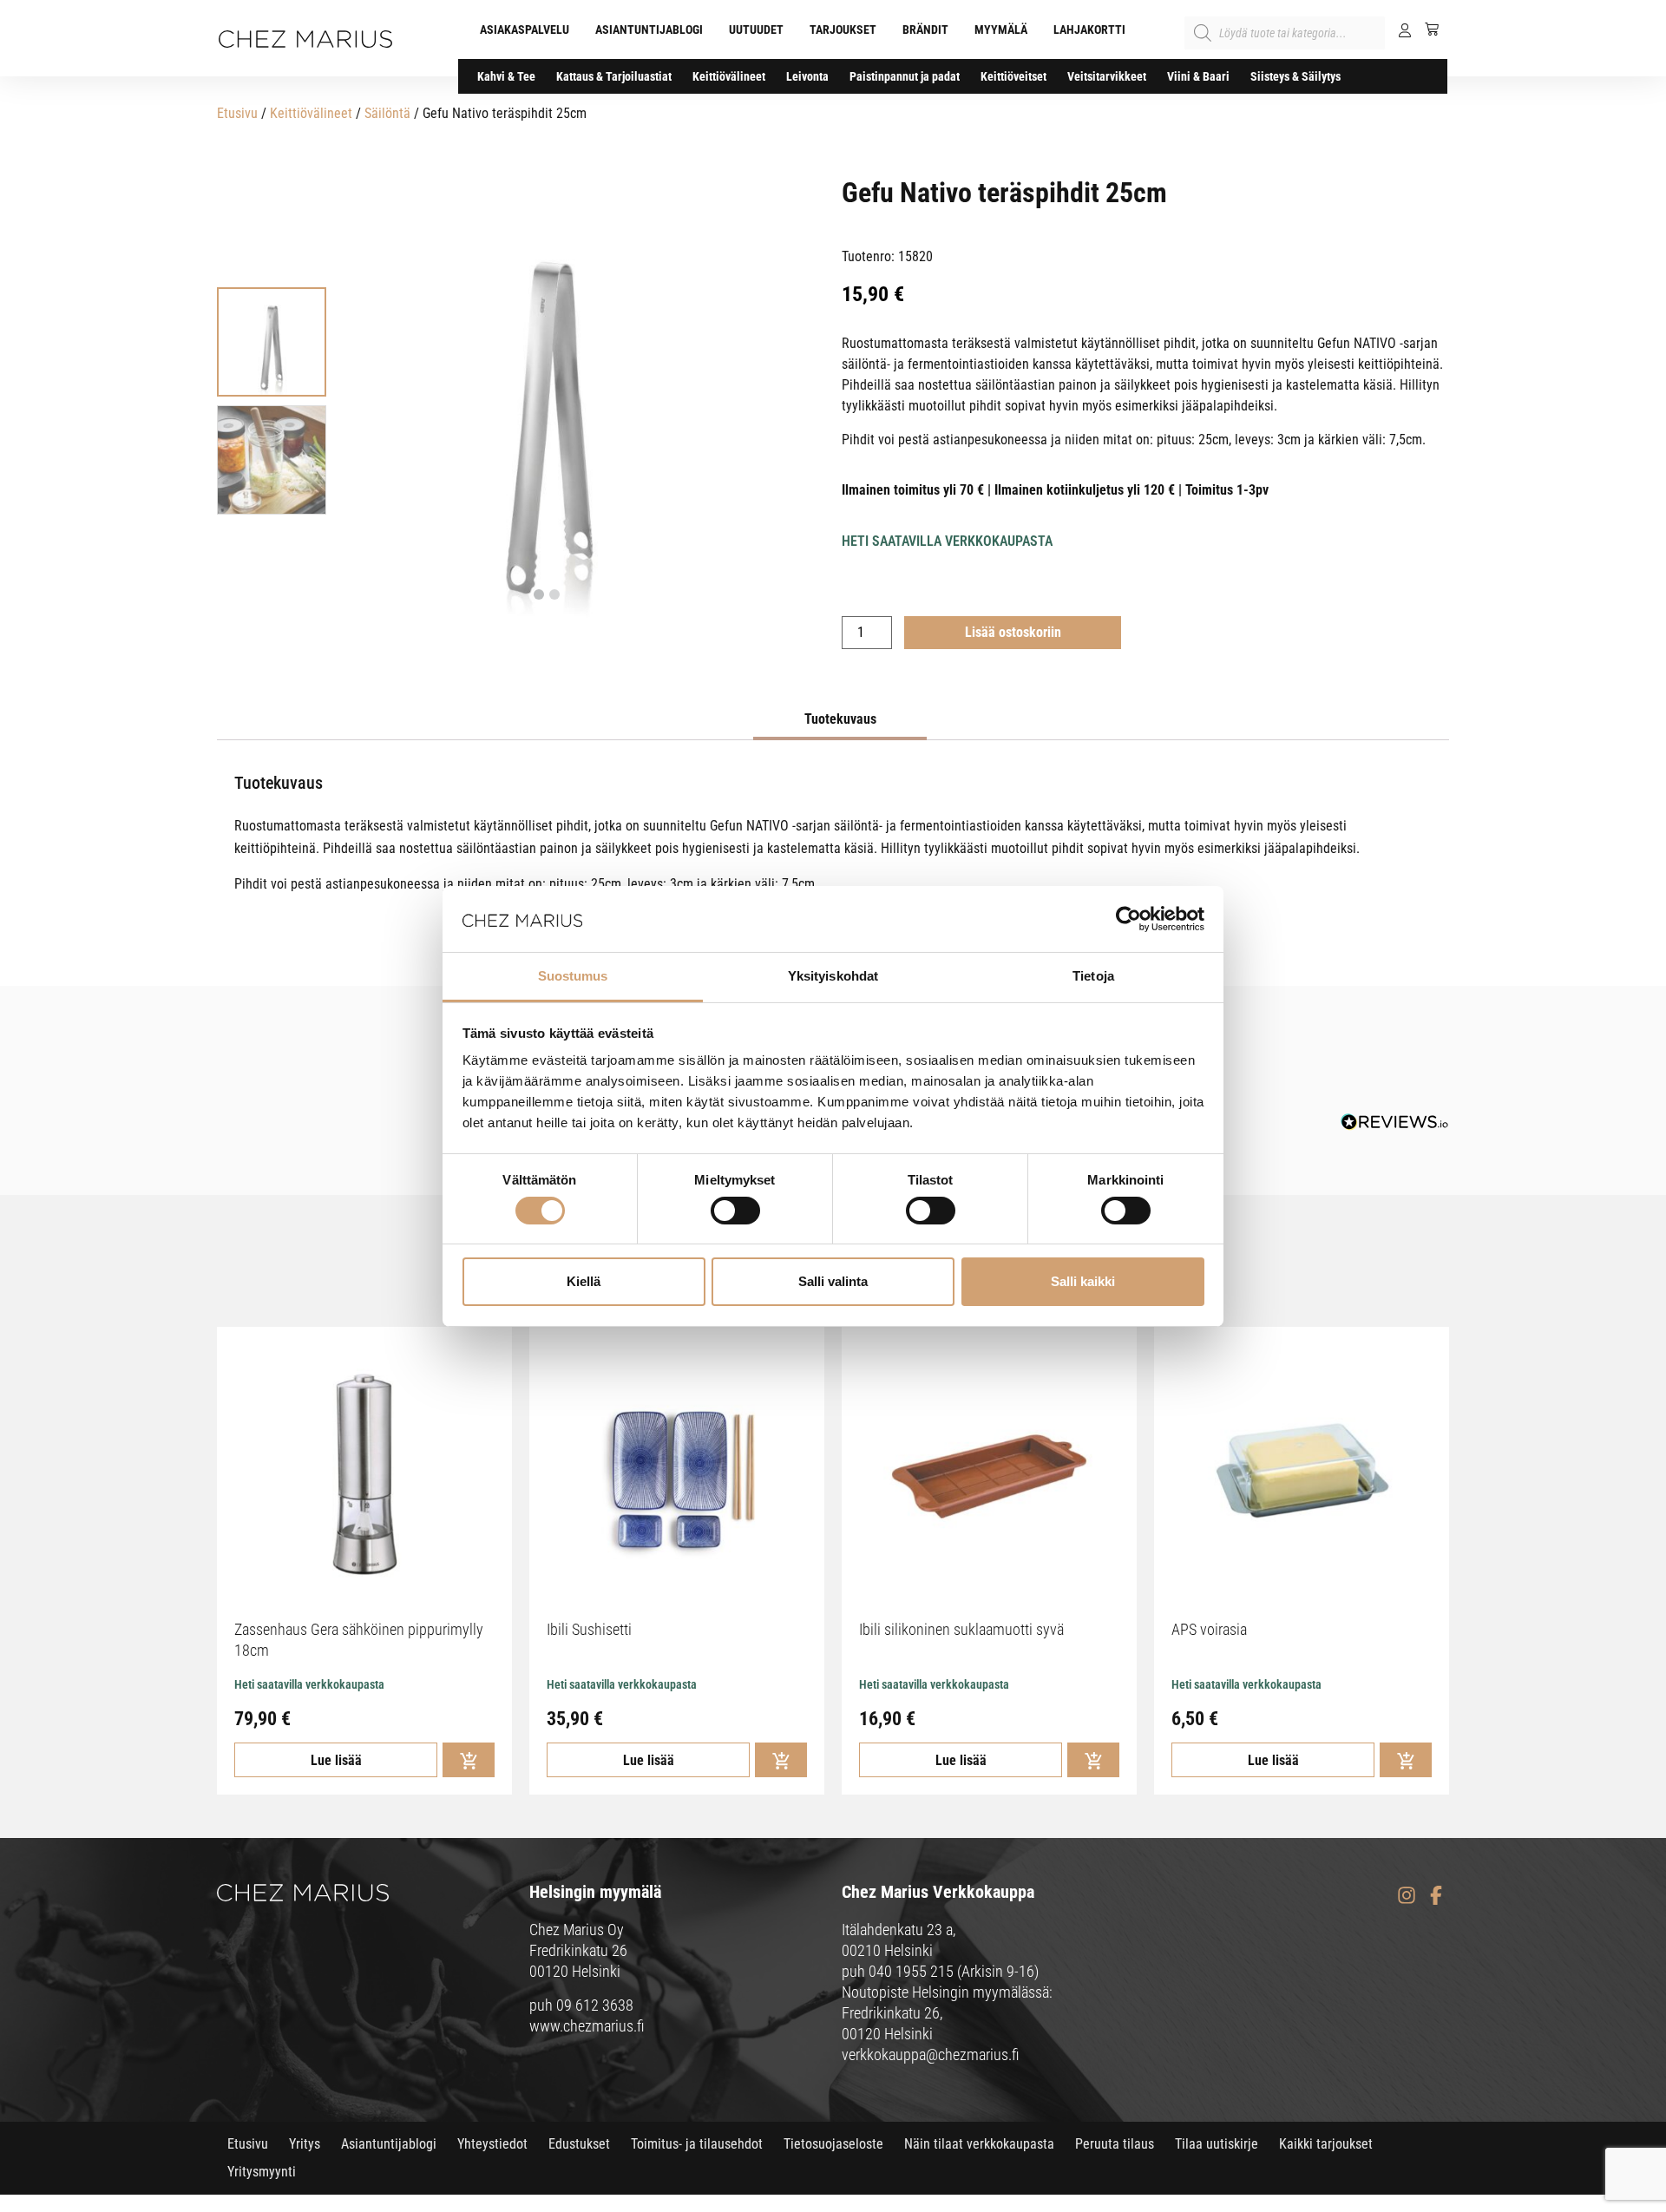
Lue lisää (336, 1760)
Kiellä (584, 1281)
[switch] (735, 1211)
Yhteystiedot (492, 2144)
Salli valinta (833, 1281)
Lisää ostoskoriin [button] (469, 1760)
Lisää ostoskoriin (1013, 632)
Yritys (305, 2144)
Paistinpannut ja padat (905, 76)
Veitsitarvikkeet (1107, 76)
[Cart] (1425, 29)
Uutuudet (756, 30)
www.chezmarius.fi (587, 2026)
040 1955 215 (911, 1971)
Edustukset (579, 2144)
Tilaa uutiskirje (1217, 2144)
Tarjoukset (843, 30)
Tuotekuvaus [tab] (840, 719)
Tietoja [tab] (1093, 976)
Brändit (925, 30)
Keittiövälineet (729, 76)
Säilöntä (387, 113)
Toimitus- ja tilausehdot (697, 2144)
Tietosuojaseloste (833, 2144)
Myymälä (1001, 30)
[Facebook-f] (1436, 1895)
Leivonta (807, 76)
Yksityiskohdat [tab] (833, 976)
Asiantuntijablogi (649, 30)
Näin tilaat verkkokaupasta (979, 2144)
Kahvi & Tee (506, 76)
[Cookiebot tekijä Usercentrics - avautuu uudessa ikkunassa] (1128, 919)
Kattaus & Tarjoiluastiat (614, 76)
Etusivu (237, 113)
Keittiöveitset (1013, 76)
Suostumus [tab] (573, 976)
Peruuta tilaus (1115, 2144)
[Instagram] (1406, 1895)
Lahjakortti (1089, 30)
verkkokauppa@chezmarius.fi (931, 2054)
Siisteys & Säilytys (1295, 76)
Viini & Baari (1198, 76)
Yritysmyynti (262, 2172)
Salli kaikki (1083, 1281)
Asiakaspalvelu (525, 30)
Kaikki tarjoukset (1326, 2144)
